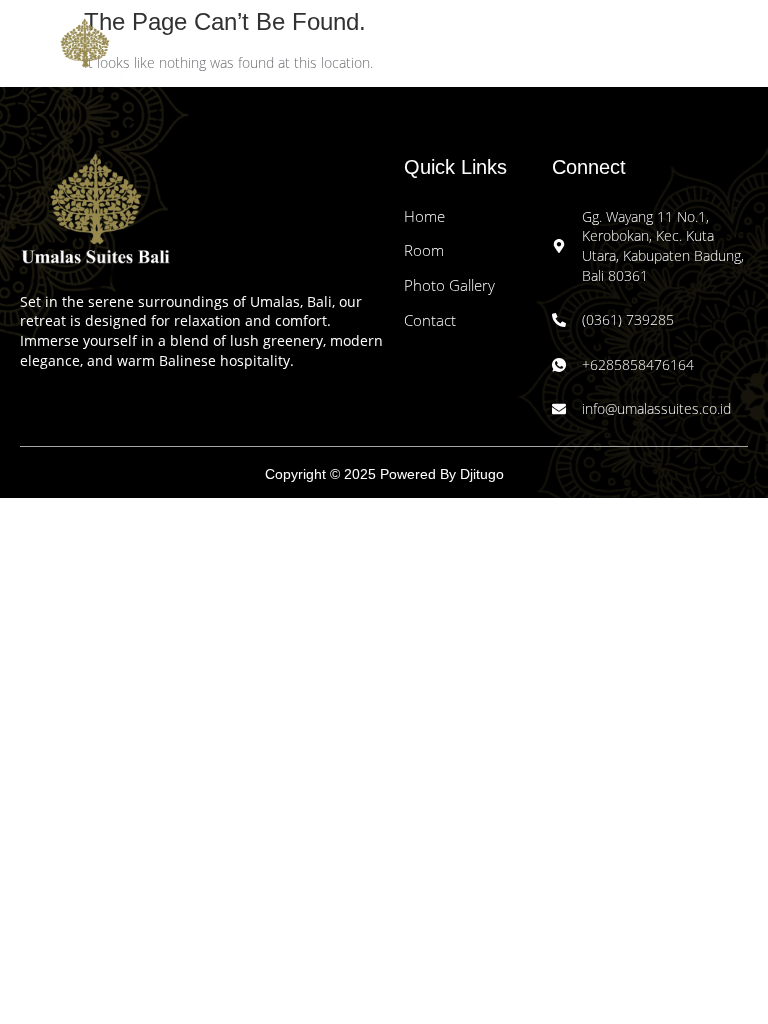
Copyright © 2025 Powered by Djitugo (384, 474)
